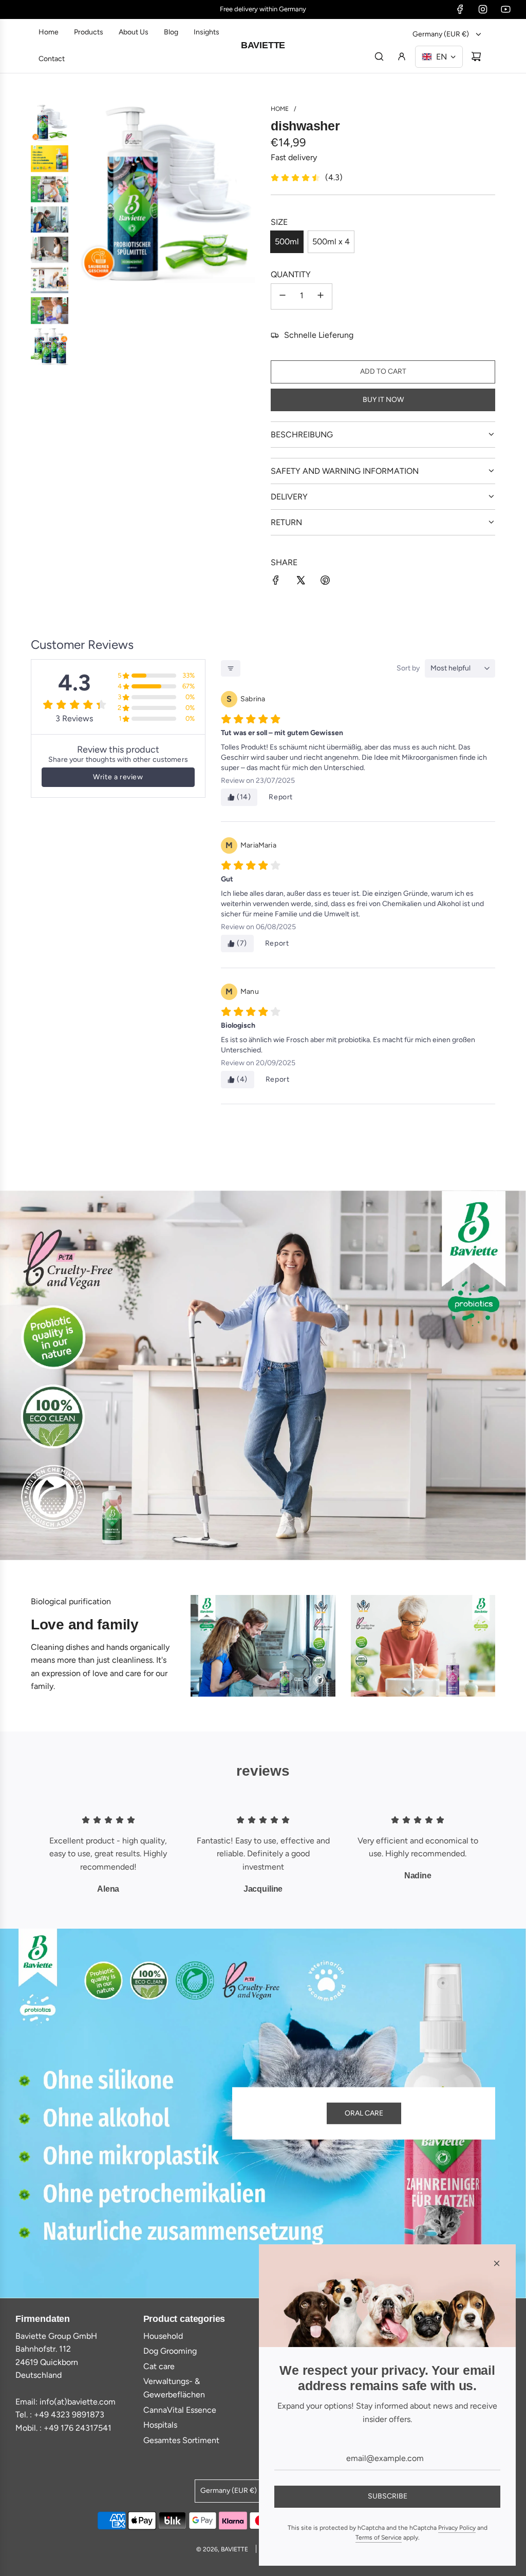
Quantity (291, 274)
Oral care (364, 2113)
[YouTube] (505, 9)
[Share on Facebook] (276, 582)
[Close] (497, 2263)
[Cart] (476, 56)
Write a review (118, 777)
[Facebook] (460, 9)
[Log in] (402, 56)
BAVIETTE (263, 45)
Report (281, 797)
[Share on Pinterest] (325, 582)
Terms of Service (379, 2537)
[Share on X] (300, 582)
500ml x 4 (331, 242)
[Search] (379, 56)
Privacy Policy (457, 2528)
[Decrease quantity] (283, 296)
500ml (287, 242)
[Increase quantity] (321, 296)
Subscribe (388, 2496)
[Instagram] (483, 9)
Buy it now (383, 400)
